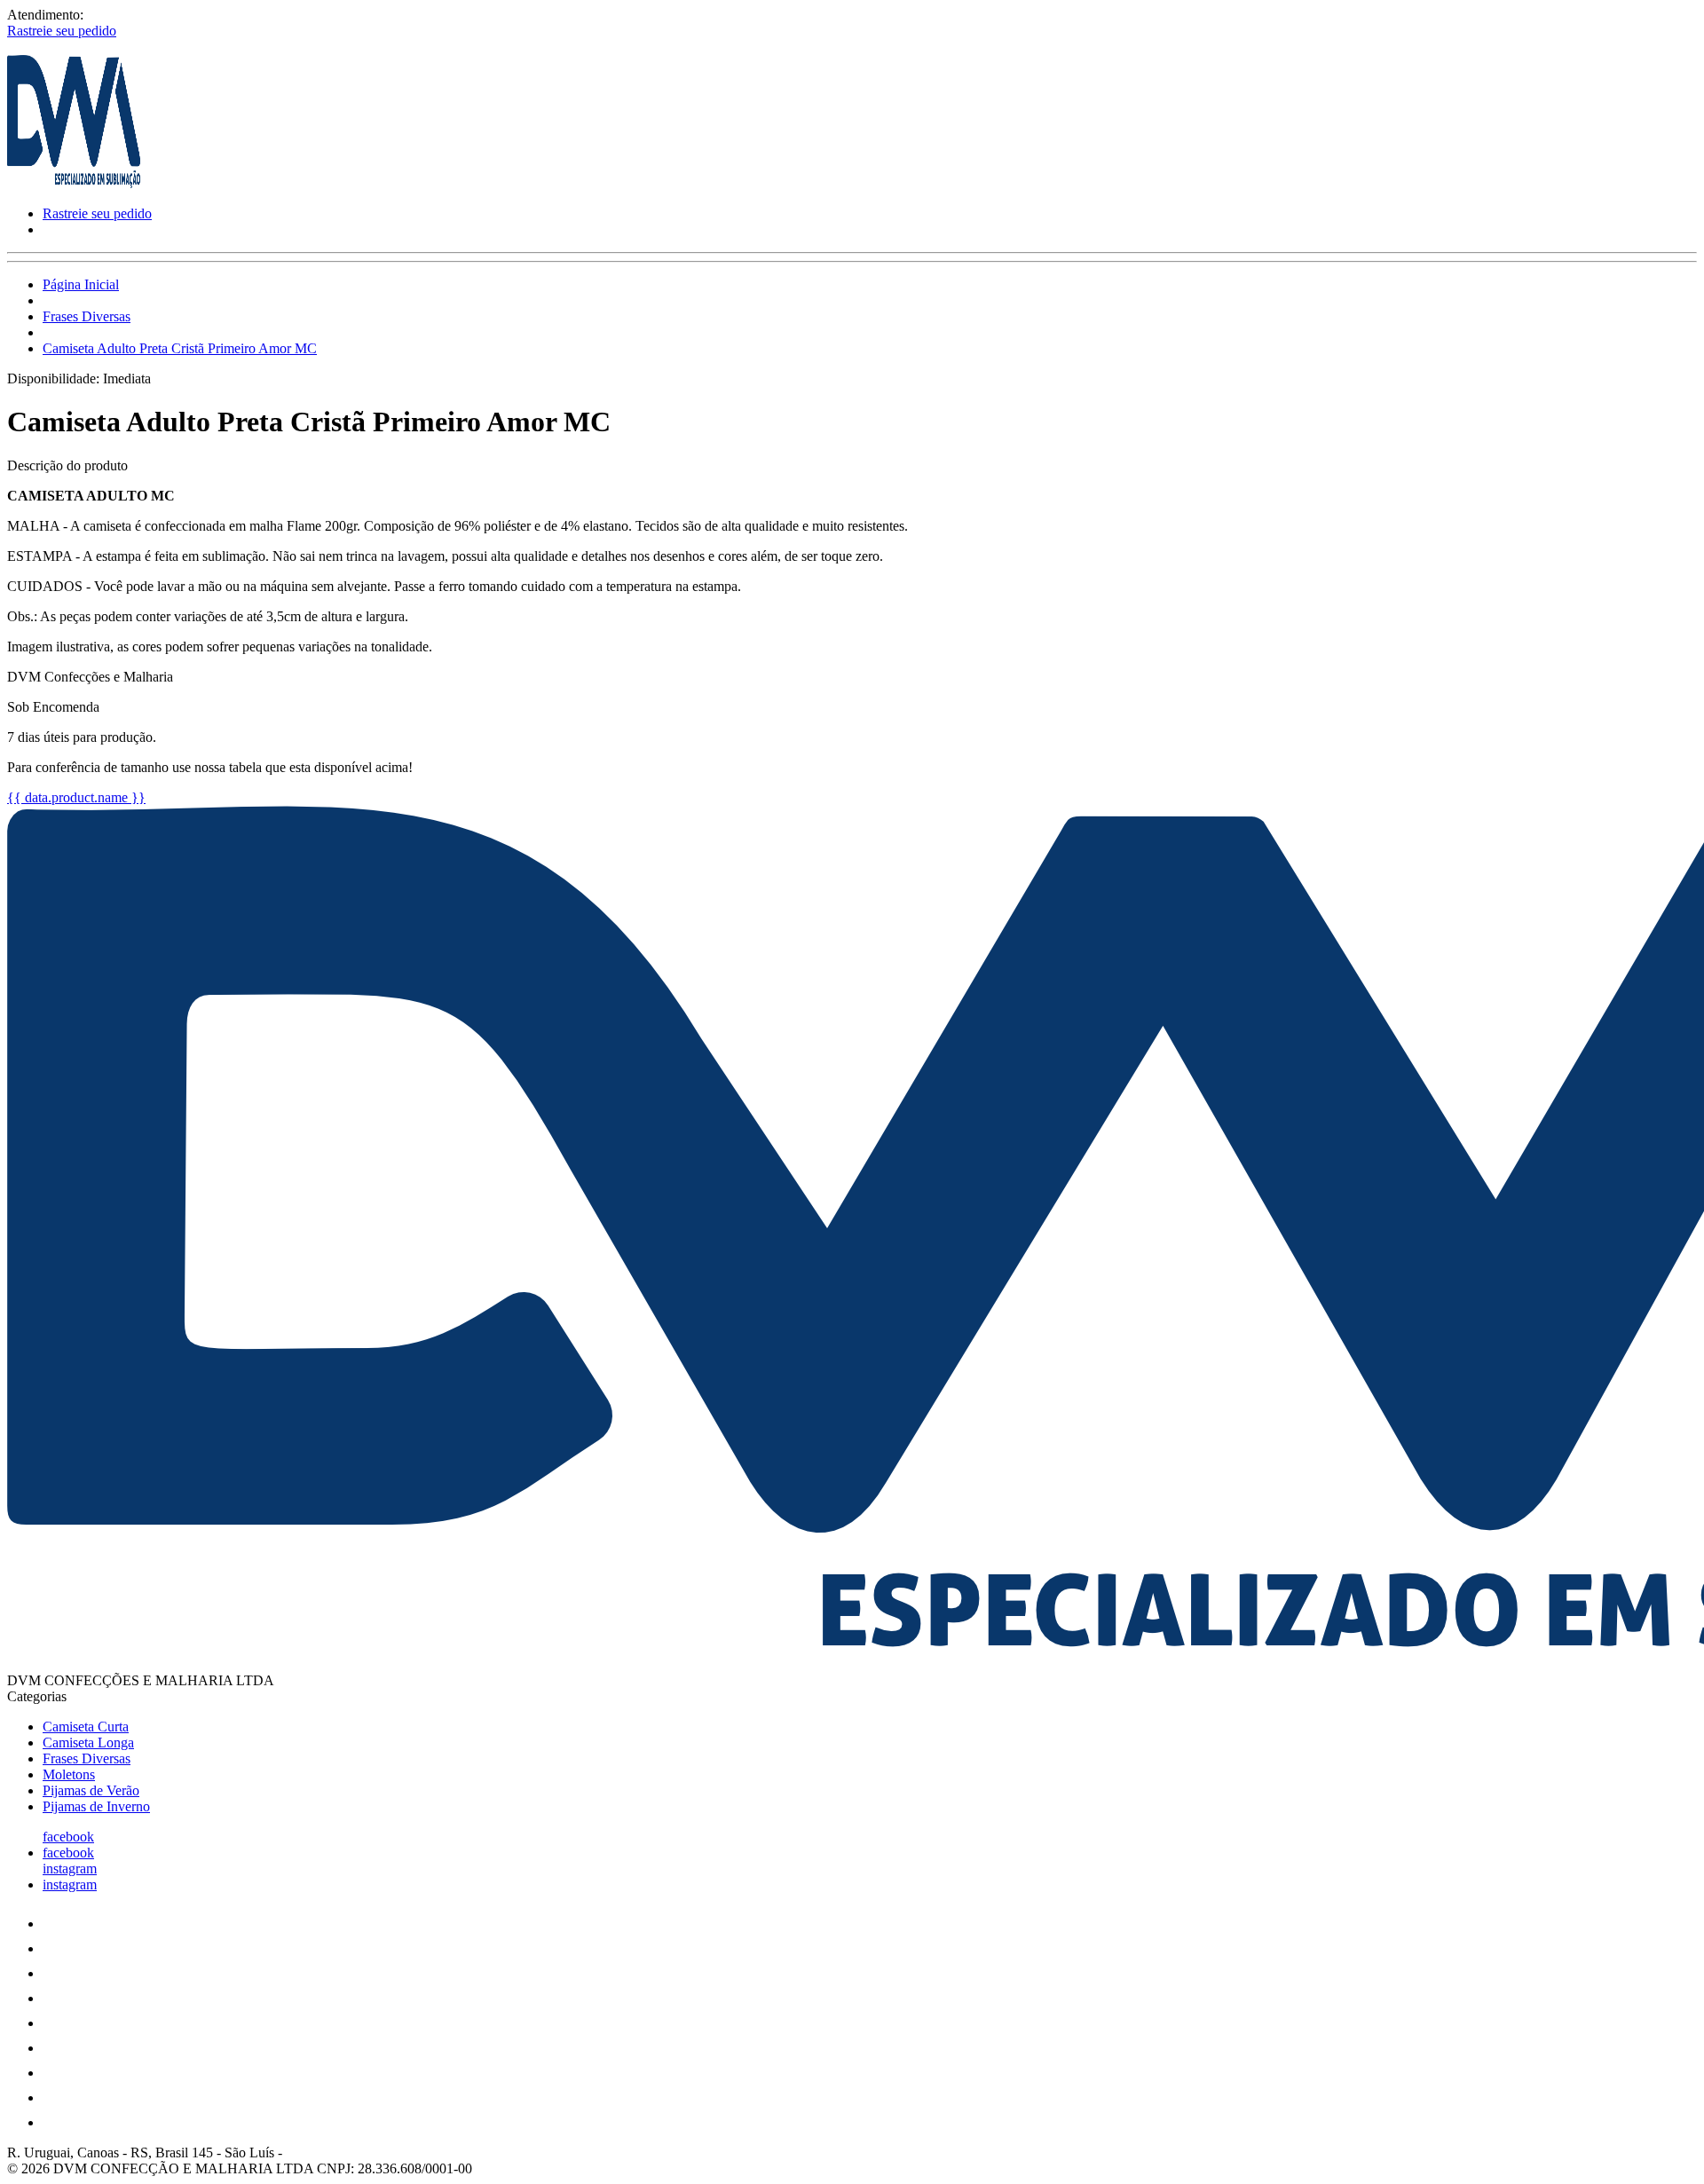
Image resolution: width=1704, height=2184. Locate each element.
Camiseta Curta (86, 1727)
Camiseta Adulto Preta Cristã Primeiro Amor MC (180, 348)
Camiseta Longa (88, 1742)
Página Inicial (81, 284)
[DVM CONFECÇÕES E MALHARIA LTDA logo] (74, 183)
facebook (68, 1837)
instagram (70, 1869)
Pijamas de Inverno (96, 1806)
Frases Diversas (87, 316)
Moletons (69, 1774)
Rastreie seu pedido (62, 31)
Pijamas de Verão (91, 1790)
